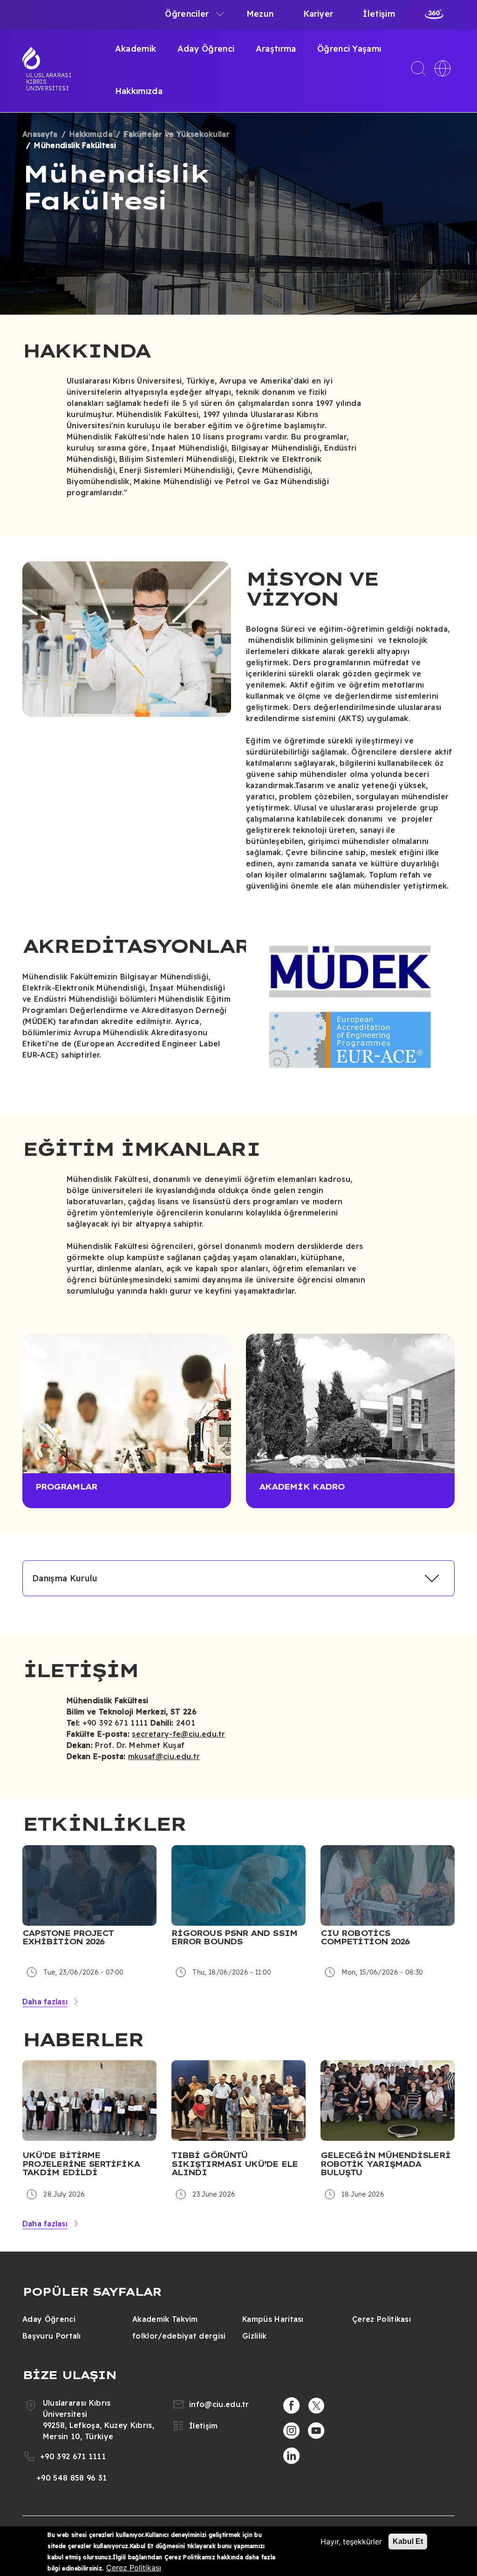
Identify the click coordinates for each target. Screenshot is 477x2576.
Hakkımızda (139, 91)
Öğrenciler (187, 14)
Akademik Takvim (165, 2319)
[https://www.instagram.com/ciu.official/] (292, 2431)
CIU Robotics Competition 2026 (365, 1938)
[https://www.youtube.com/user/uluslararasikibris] (316, 2431)
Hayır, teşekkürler (351, 2542)
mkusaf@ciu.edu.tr (164, 1756)
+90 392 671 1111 (73, 2456)
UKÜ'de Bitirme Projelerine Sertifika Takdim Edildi (81, 2164)
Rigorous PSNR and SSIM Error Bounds (234, 1938)
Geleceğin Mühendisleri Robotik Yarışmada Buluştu (385, 2164)
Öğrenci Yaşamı (349, 49)
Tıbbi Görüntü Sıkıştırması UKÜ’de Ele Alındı (235, 2164)
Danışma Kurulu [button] (65, 1578)
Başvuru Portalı (52, 2336)
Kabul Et (408, 2541)
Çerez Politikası (382, 2319)
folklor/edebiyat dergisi (179, 2336)
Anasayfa (40, 134)
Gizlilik (255, 2336)
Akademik (136, 49)
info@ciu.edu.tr (219, 2404)
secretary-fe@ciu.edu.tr (178, 1734)
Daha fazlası (45, 2002)
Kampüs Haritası (273, 2319)
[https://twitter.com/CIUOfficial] (316, 2406)
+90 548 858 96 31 (72, 2478)
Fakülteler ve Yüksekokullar (177, 134)
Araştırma (276, 49)
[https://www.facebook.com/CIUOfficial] (292, 2406)
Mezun (260, 14)
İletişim (379, 14)
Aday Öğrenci (206, 49)
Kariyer (318, 14)
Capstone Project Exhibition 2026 (68, 1938)
